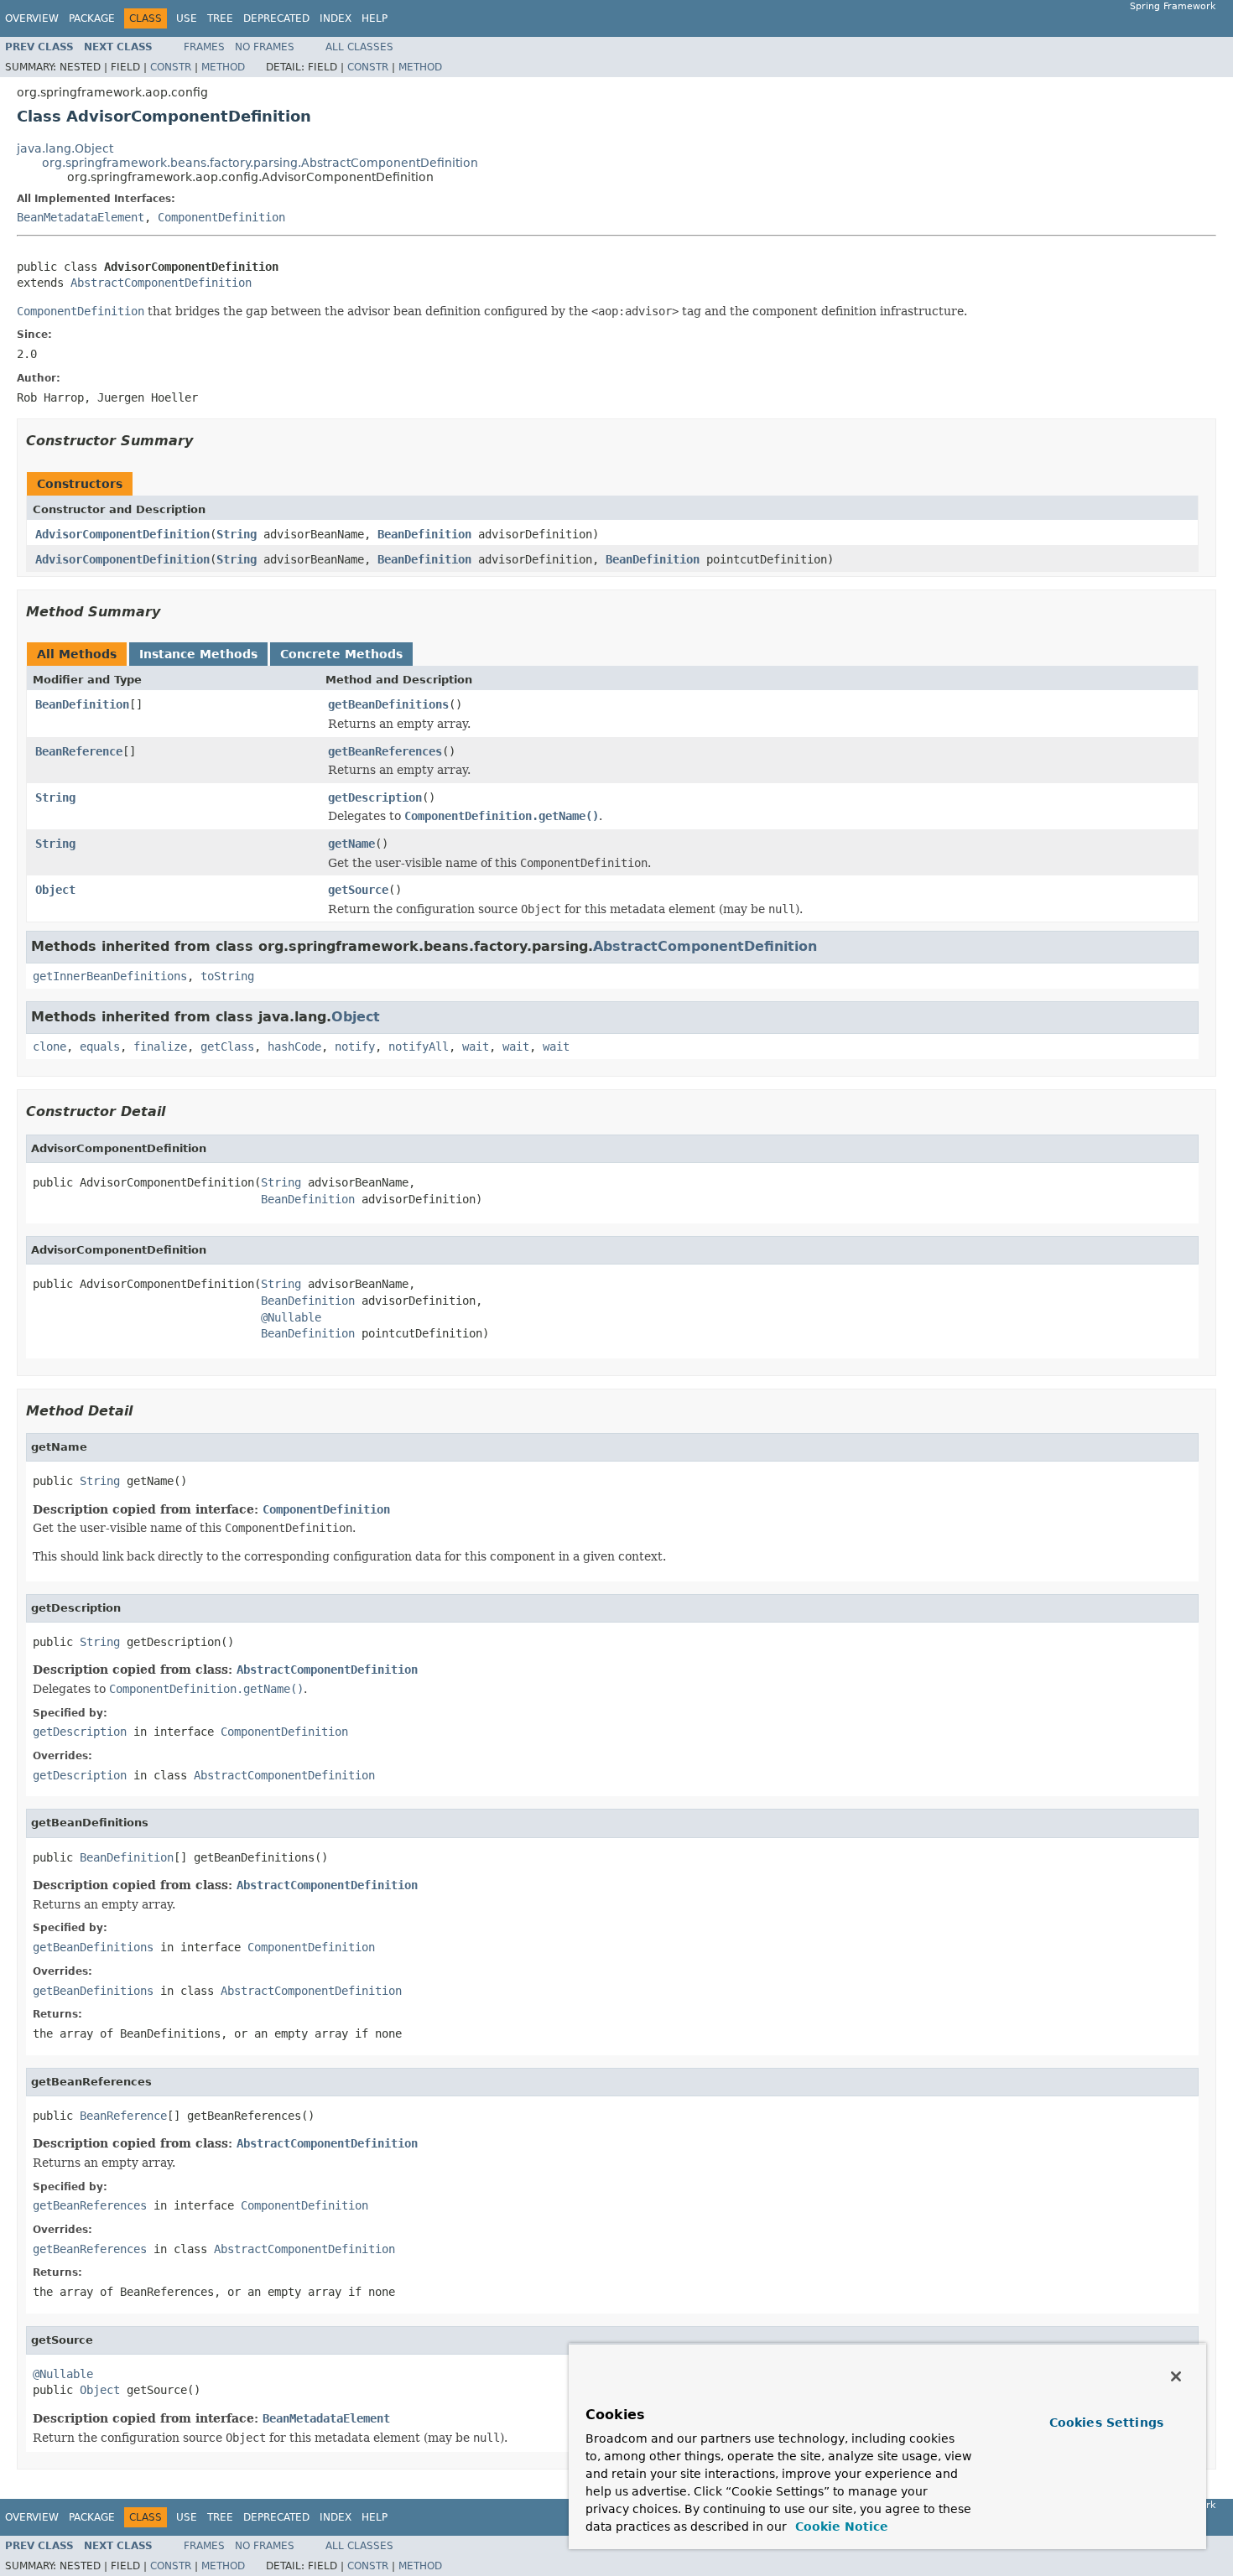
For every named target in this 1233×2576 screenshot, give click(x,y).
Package (92, 18)
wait (476, 1046)
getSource (358, 890)
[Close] (1176, 2376)
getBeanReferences (385, 751)
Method (223, 67)
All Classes (359, 47)
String (237, 534)
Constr (171, 67)
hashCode (294, 1046)
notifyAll (419, 1046)
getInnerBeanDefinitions (110, 976)
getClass (227, 1046)
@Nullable (291, 1317)
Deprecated (276, 18)
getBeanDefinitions (388, 704)
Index (336, 18)
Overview (32, 18)
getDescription (375, 797)
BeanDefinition (424, 534)
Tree (220, 18)
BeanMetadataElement (81, 217)
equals (100, 1046)
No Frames (265, 47)
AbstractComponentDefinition (161, 283)
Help (375, 18)
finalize (160, 1046)
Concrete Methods (341, 654)
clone (49, 1046)
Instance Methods (198, 654)
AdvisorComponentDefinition (122, 534)
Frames (204, 47)
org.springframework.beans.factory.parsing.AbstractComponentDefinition (260, 163)
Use (187, 18)
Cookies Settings (1106, 2423)
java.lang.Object (65, 148)
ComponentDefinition (221, 217)
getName (351, 844)
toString (227, 976)
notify (355, 1046)
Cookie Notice (840, 2527)
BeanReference (79, 751)
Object (55, 890)
